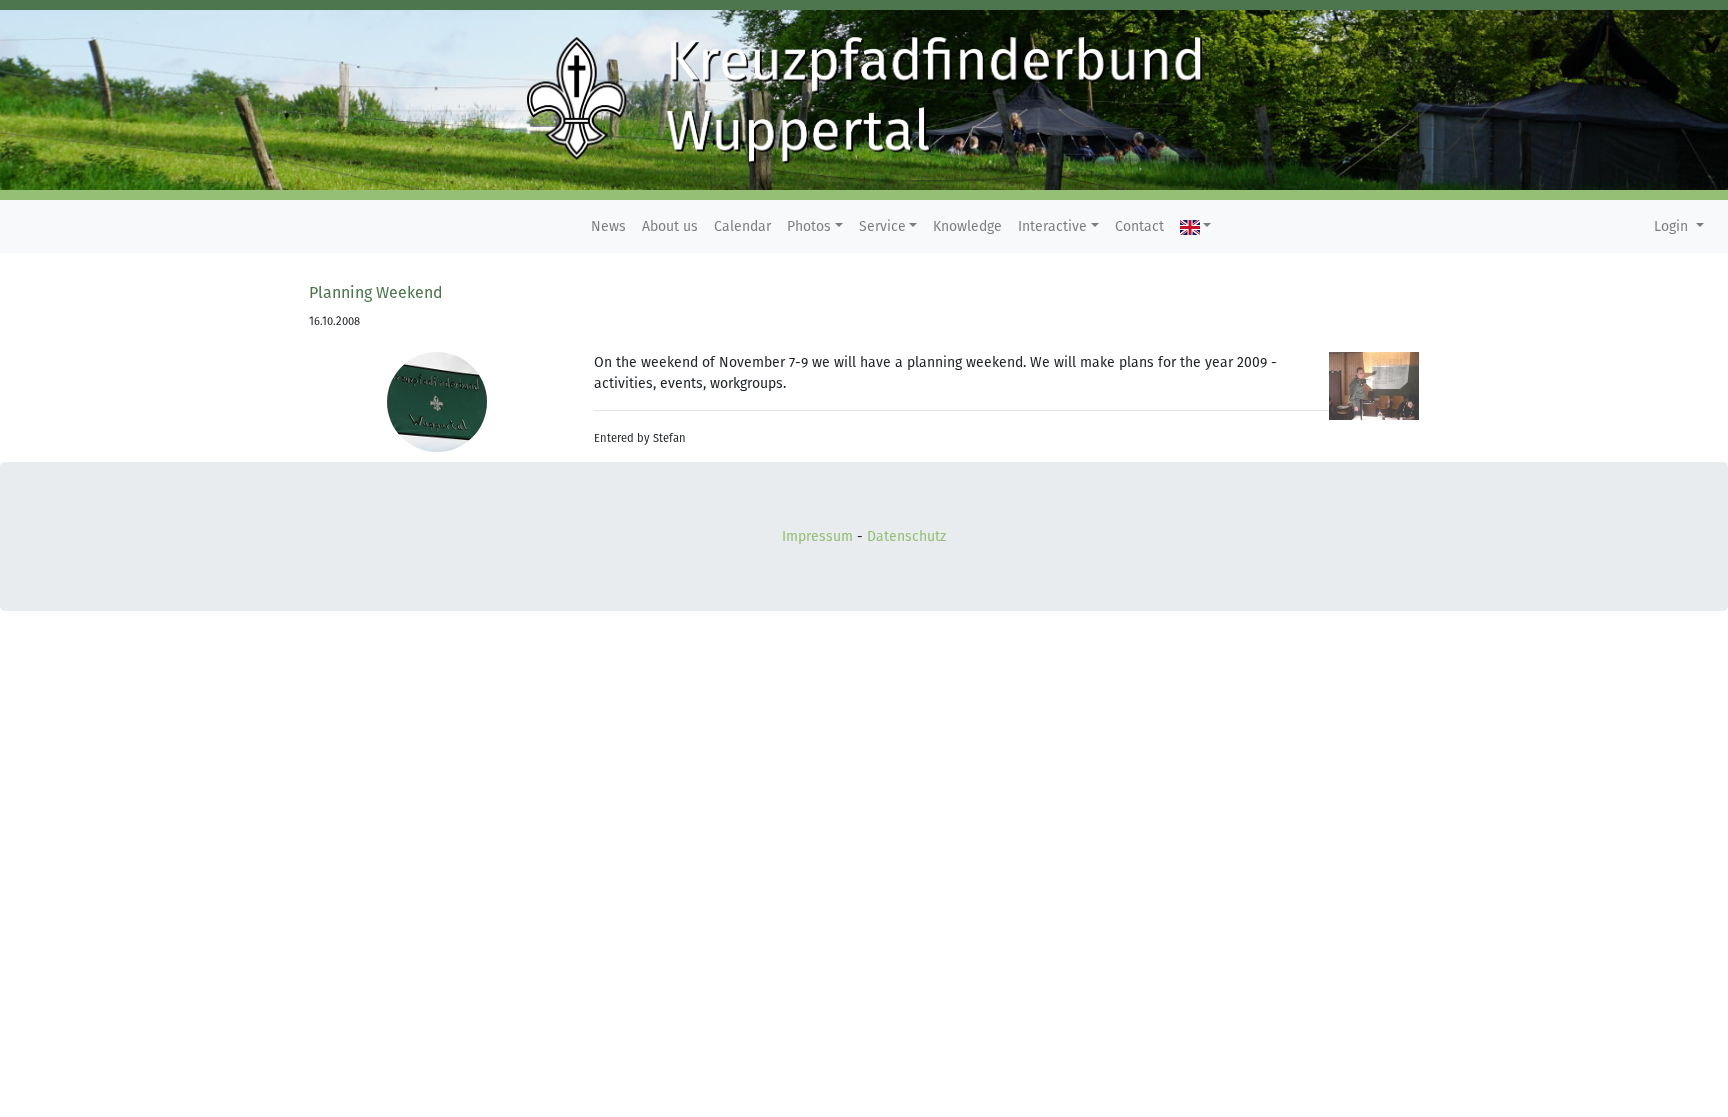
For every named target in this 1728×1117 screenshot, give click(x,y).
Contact (1139, 226)
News (608, 226)
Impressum (817, 536)
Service (882, 226)
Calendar (742, 226)
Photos (809, 226)
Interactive (1052, 226)
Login (1673, 226)
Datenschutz (906, 536)
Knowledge (967, 226)
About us (670, 226)
